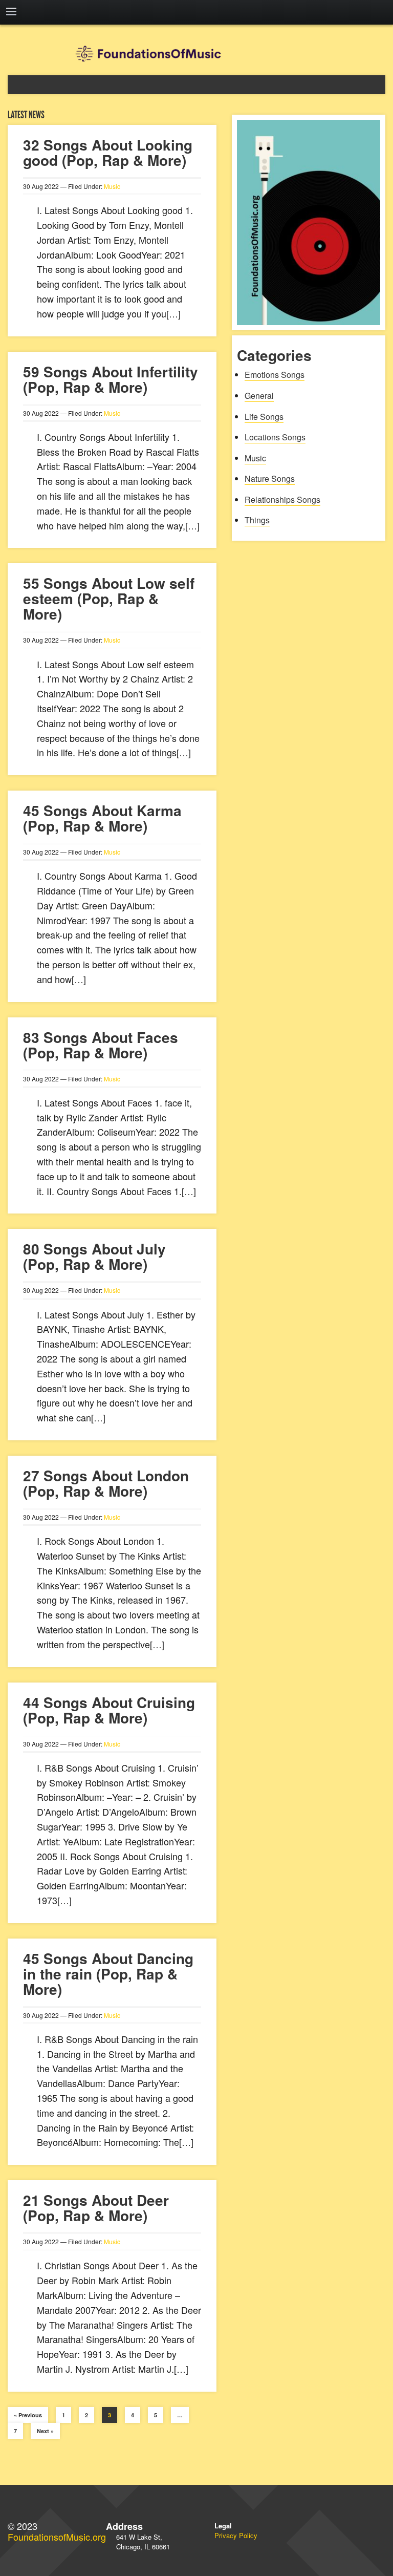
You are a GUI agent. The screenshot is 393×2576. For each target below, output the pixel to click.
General (259, 396)
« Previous (28, 2415)
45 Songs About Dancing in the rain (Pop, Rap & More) (108, 1974)
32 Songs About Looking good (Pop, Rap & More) (108, 152)
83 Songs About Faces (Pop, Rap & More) (101, 1045)
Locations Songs (275, 437)
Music (112, 186)
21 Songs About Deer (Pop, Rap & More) (96, 2208)
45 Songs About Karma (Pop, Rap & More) (102, 818)
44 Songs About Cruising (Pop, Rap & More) (109, 1710)
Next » (45, 2431)
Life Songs (264, 417)
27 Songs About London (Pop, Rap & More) (106, 1483)
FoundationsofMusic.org (57, 2537)
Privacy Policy (236, 2535)
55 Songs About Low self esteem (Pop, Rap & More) (109, 598)
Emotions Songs (275, 375)
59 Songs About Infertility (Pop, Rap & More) (111, 379)
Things (257, 520)
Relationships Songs (282, 499)
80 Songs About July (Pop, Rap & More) (94, 1256)
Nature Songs (270, 478)
